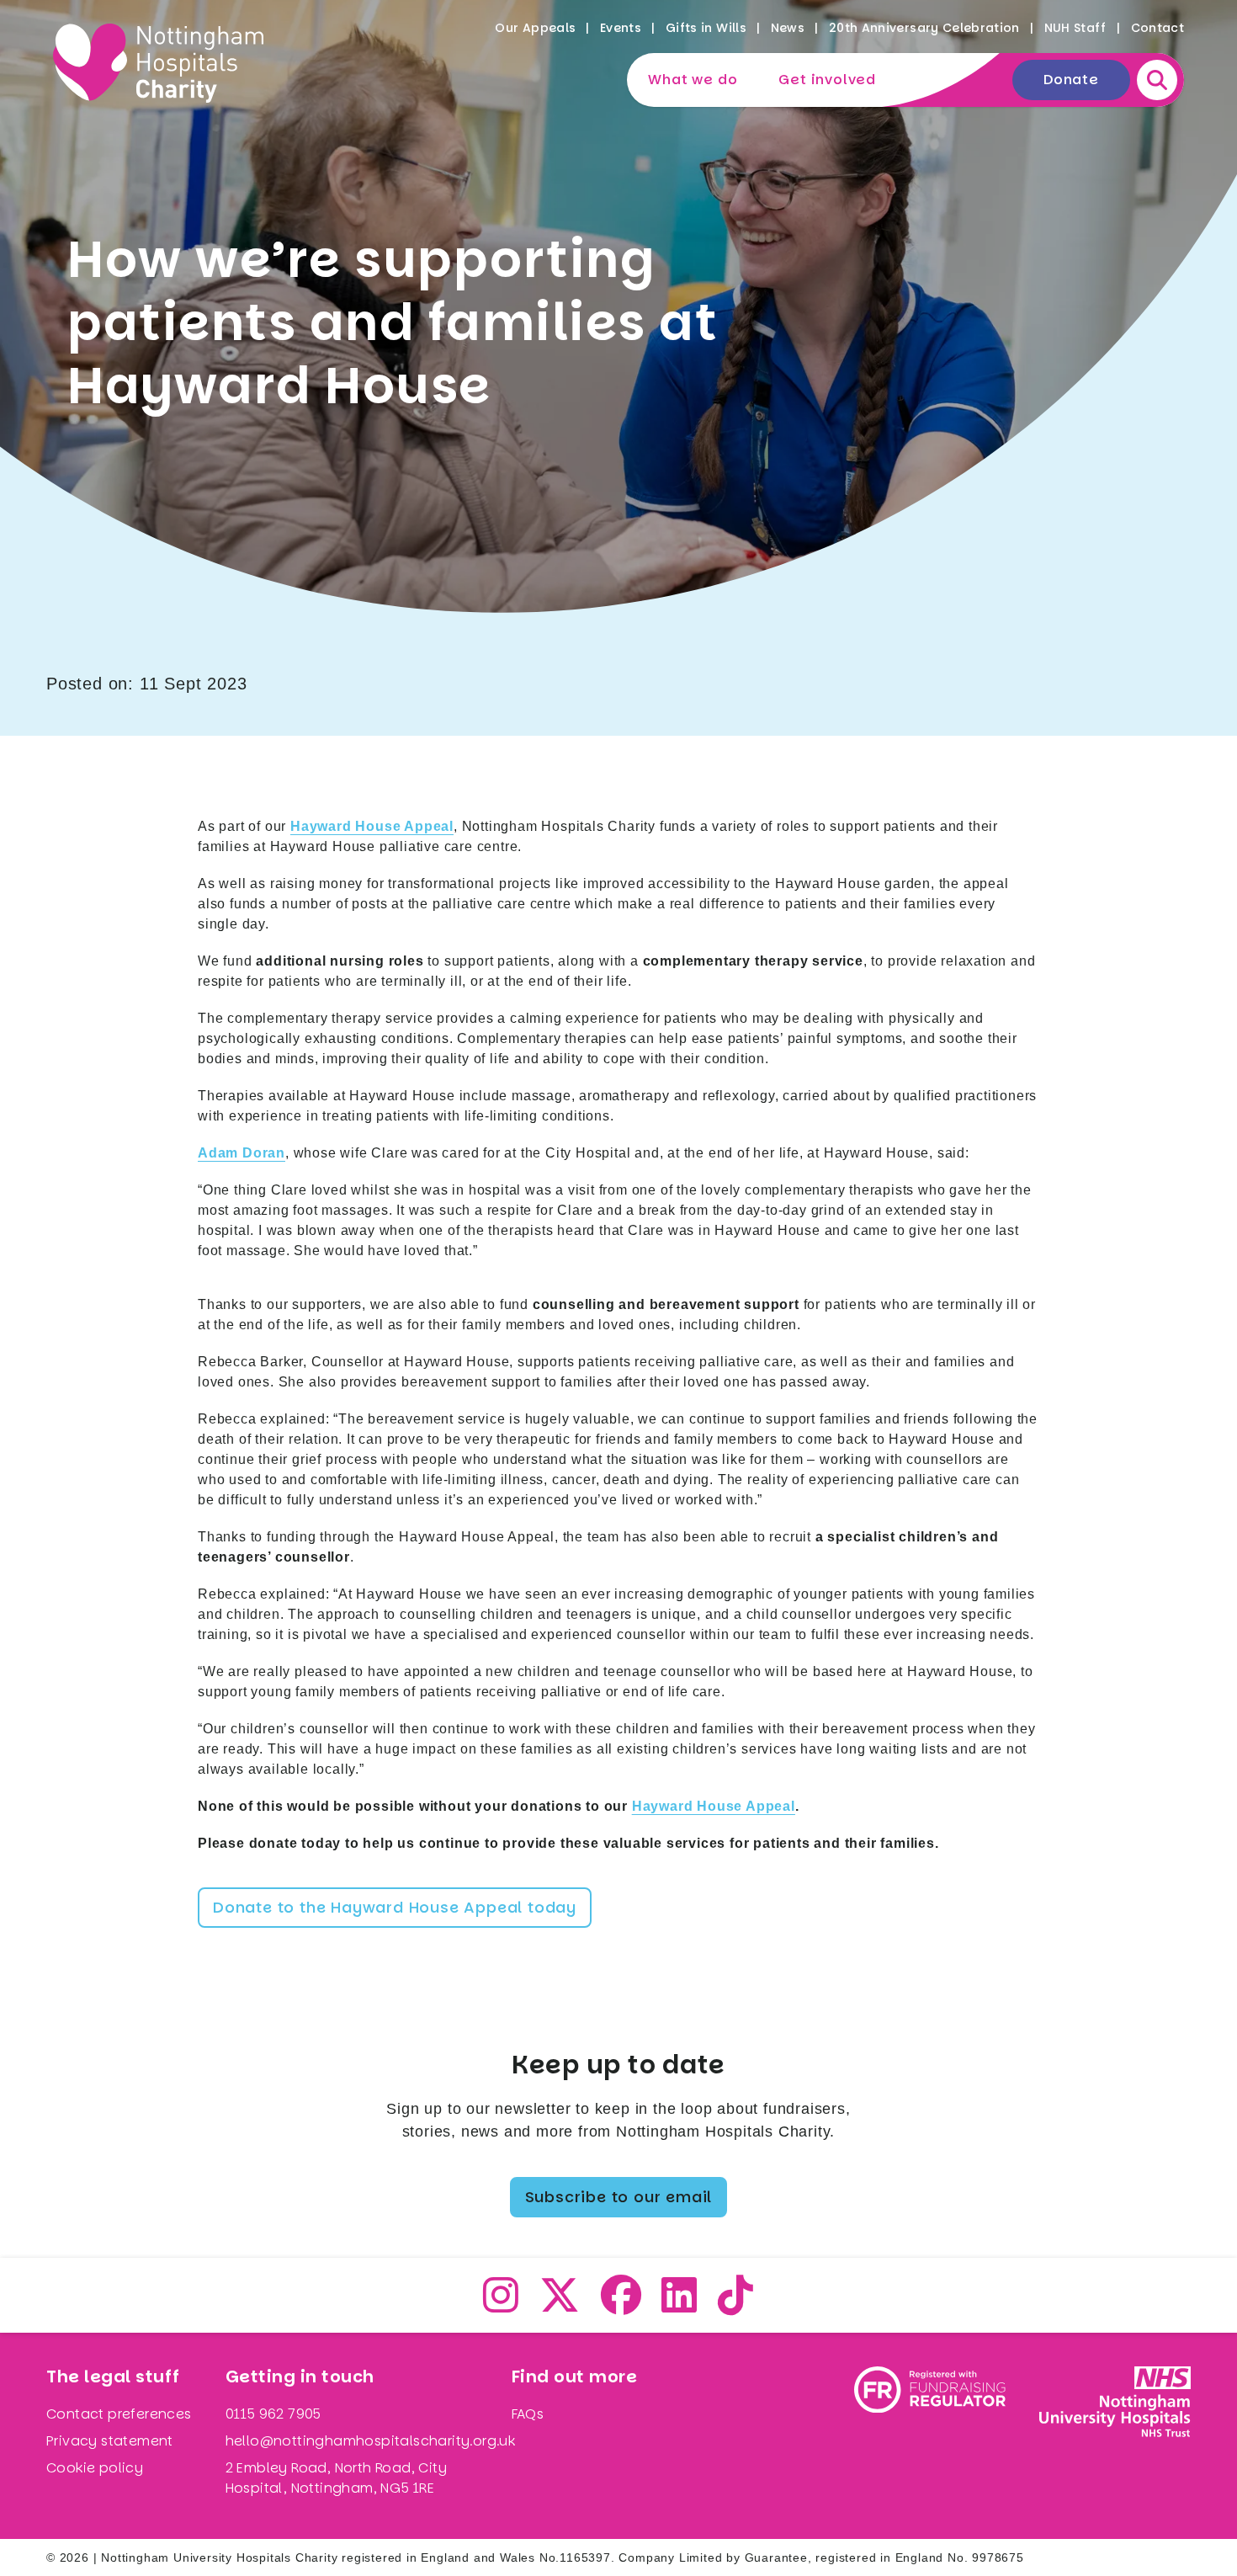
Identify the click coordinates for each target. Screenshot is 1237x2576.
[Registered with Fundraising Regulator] (930, 2436)
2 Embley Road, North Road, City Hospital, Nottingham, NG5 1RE (336, 2478)
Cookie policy (95, 2468)
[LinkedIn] (680, 2305)
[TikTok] (736, 2305)
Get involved (827, 80)
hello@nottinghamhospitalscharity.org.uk (371, 2441)
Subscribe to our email (619, 2197)
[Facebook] (621, 2305)
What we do (693, 80)
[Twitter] (560, 2305)
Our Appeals (535, 28)
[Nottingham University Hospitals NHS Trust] (1115, 2436)
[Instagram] (501, 2305)
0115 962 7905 (273, 2414)
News (788, 28)
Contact (1157, 28)
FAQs (528, 2414)
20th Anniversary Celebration (924, 28)
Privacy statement (110, 2441)
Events (621, 28)
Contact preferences (119, 2414)
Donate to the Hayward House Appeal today (395, 1907)
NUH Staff (1075, 28)
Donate (1071, 80)
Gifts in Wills (706, 28)
